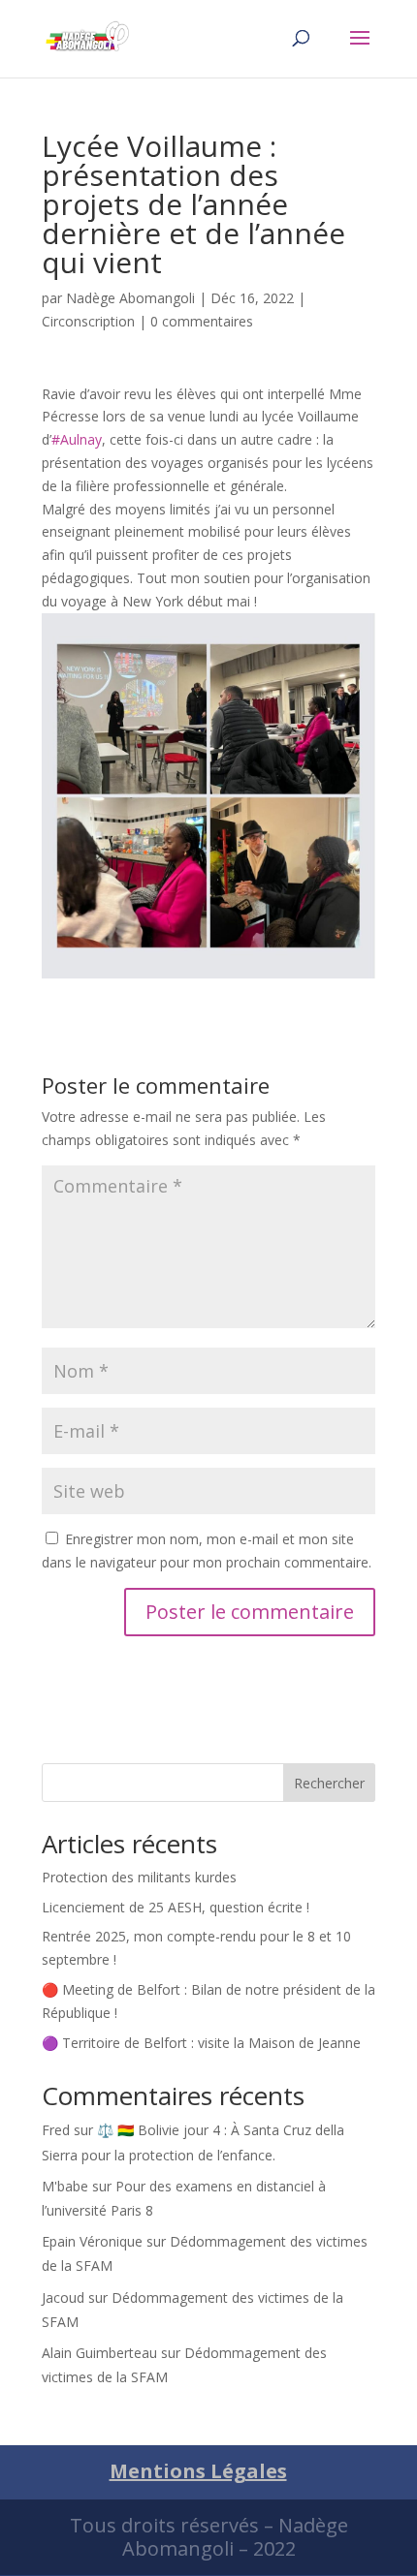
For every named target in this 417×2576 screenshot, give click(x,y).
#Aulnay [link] (77, 439)
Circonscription (88, 321)
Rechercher (329, 1783)
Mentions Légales (198, 2471)
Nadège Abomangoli (130, 298)
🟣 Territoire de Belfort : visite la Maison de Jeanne (201, 2043)
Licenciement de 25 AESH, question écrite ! (176, 1907)
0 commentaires (202, 321)
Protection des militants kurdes (139, 1877)
